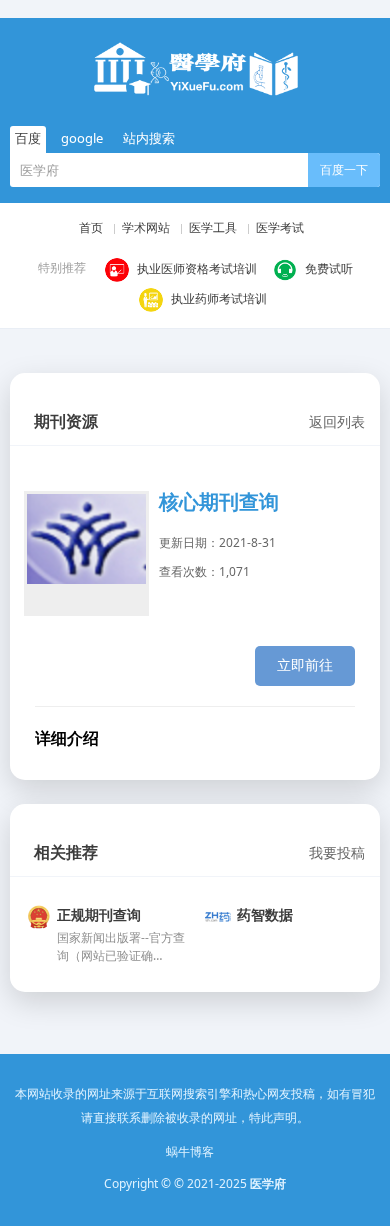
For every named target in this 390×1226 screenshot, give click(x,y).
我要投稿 (337, 852)
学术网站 (146, 227)
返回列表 (337, 421)
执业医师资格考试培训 (197, 268)
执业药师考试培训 (219, 298)
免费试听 (329, 268)
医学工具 (213, 227)
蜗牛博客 (190, 1151)
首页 (91, 227)
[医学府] (195, 69)
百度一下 (344, 169)
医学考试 (280, 227)
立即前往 (305, 664)
